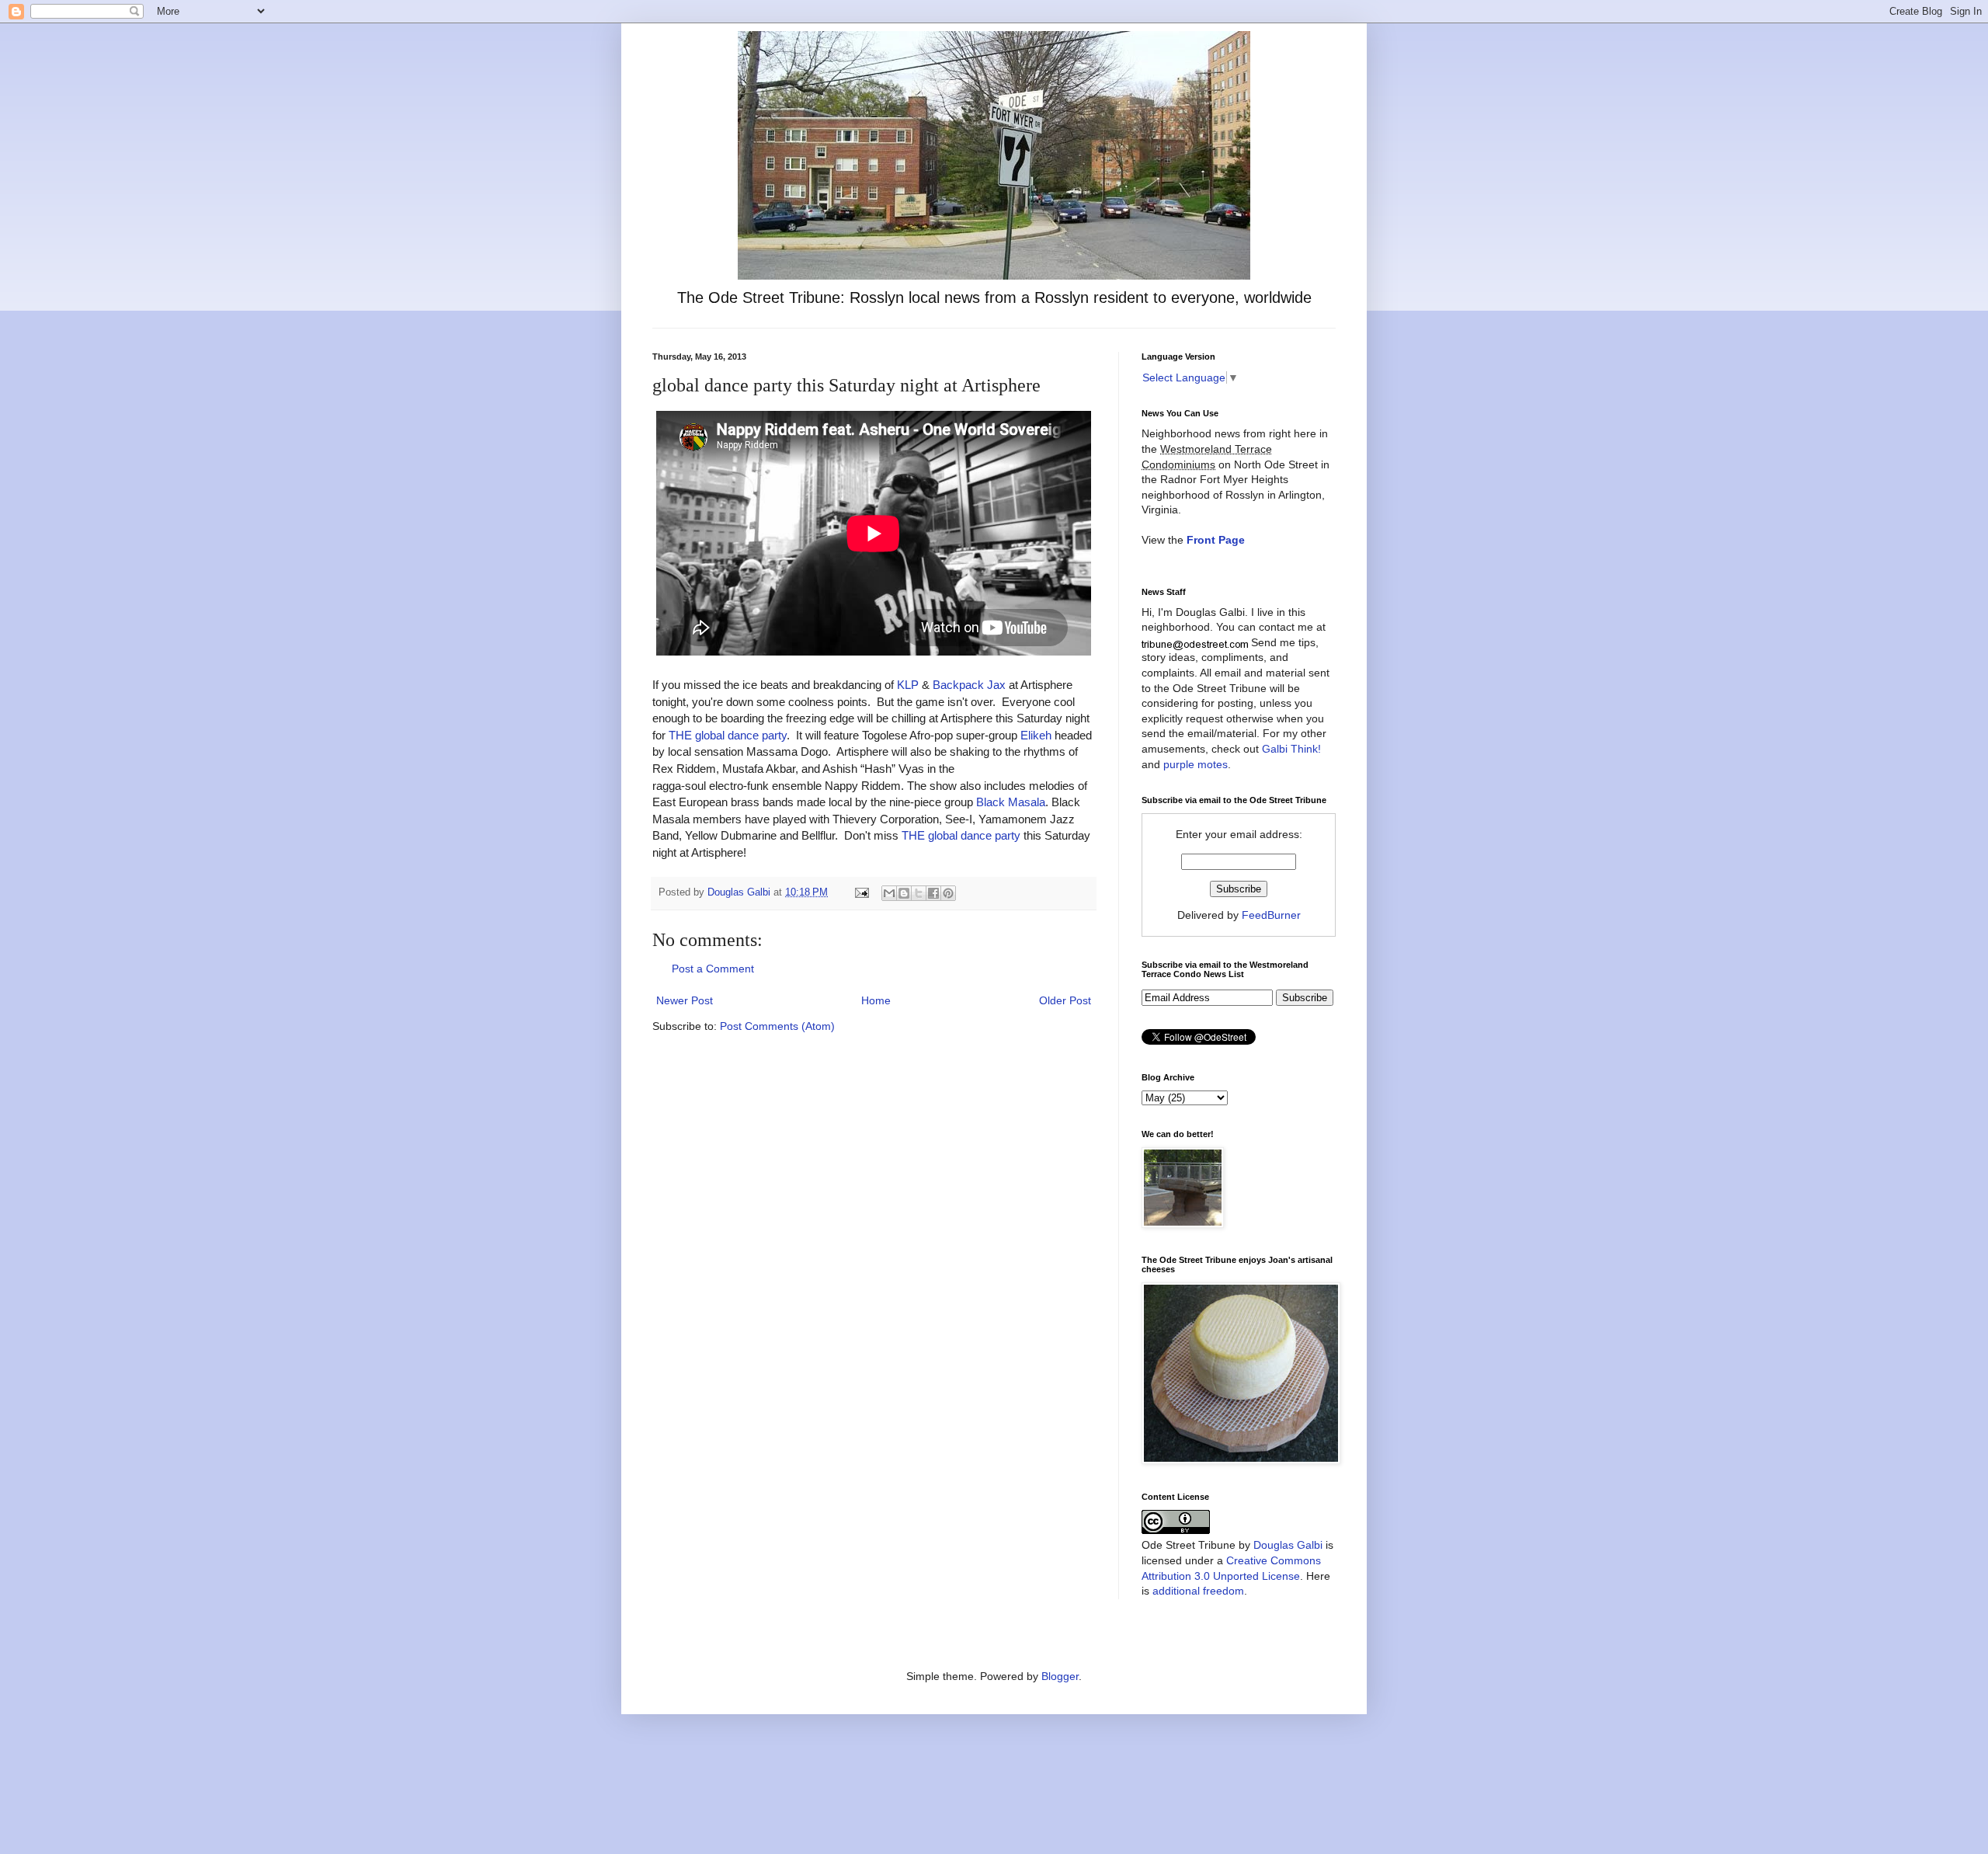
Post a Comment (713, 969)
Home (876, 1000)
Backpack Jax (969, 685)
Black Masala (1011, 802)
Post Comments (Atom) (777, 1026)
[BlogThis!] (904, 893)
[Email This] (889, 893)
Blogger (1060, 1676)
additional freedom (1198, 1591)
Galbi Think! (1291, 749)
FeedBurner (1271, 915)
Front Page (1216, 540)
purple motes (1196, 764)
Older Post (1065, 1000)
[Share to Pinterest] (948, 893)
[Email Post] (861, 892)
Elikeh (1036, 735)
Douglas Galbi (1288, 1545)
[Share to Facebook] (933, 893)
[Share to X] (919, 893)
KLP (908, 685)
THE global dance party (728, 735)
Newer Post (685, 1000)
